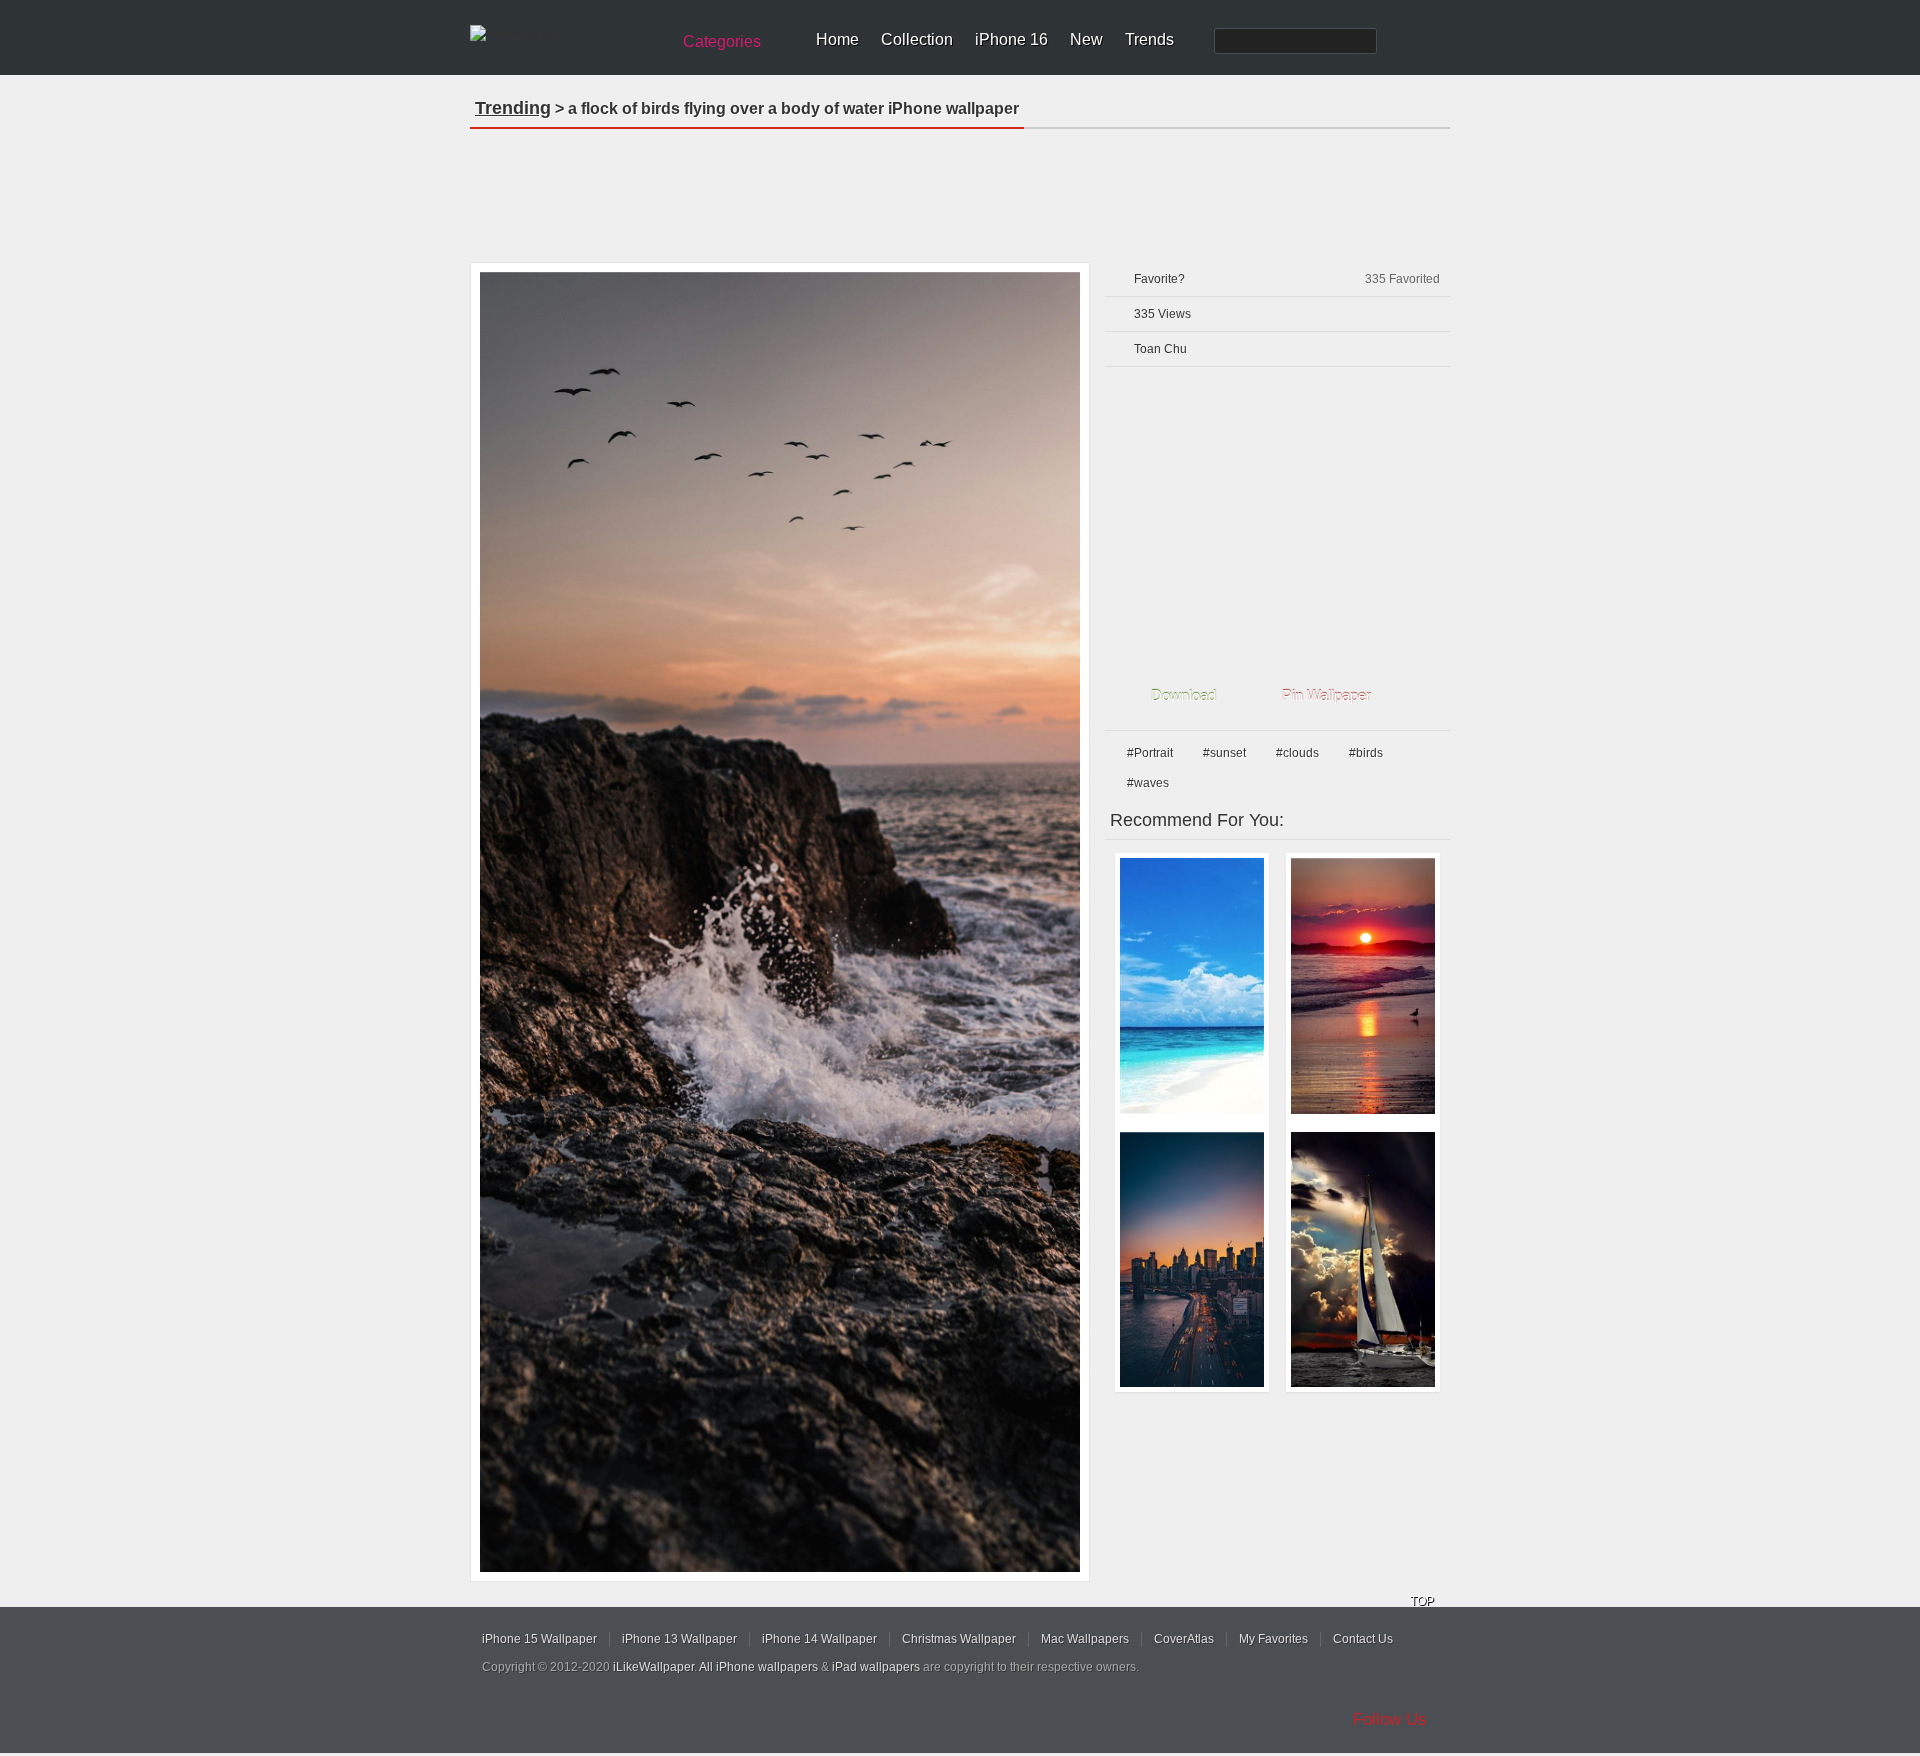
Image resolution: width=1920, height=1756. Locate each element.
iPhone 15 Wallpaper (539, 1639)
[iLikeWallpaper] (567, 34)
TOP (1422, 1601)
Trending (513, 108)
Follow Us (1390, 1719)
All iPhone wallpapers (758, 1667)
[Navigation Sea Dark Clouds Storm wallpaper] (1363, 1260)
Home (837, 39)
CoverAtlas (1184, 1639)
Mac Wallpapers (1085, 1639)
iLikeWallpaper (653, 1667)
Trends (1149, 39)
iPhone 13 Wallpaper (679, 1639)
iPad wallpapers (876, 1667)
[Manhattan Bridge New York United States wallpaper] (1192, 1260)
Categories (722, 41)
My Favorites (1273, 1639)
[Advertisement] (960, 189)
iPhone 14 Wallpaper (819, 1639)
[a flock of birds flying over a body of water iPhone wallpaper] (780, 922)
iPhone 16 (1011, 39)
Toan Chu (1160, 349)
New (1086, 39)
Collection (917, 39)
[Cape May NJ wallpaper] (1363, 986)
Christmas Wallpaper (959, 1639)
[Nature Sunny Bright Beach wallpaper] (1192, 986)
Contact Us (1363, 1639)
